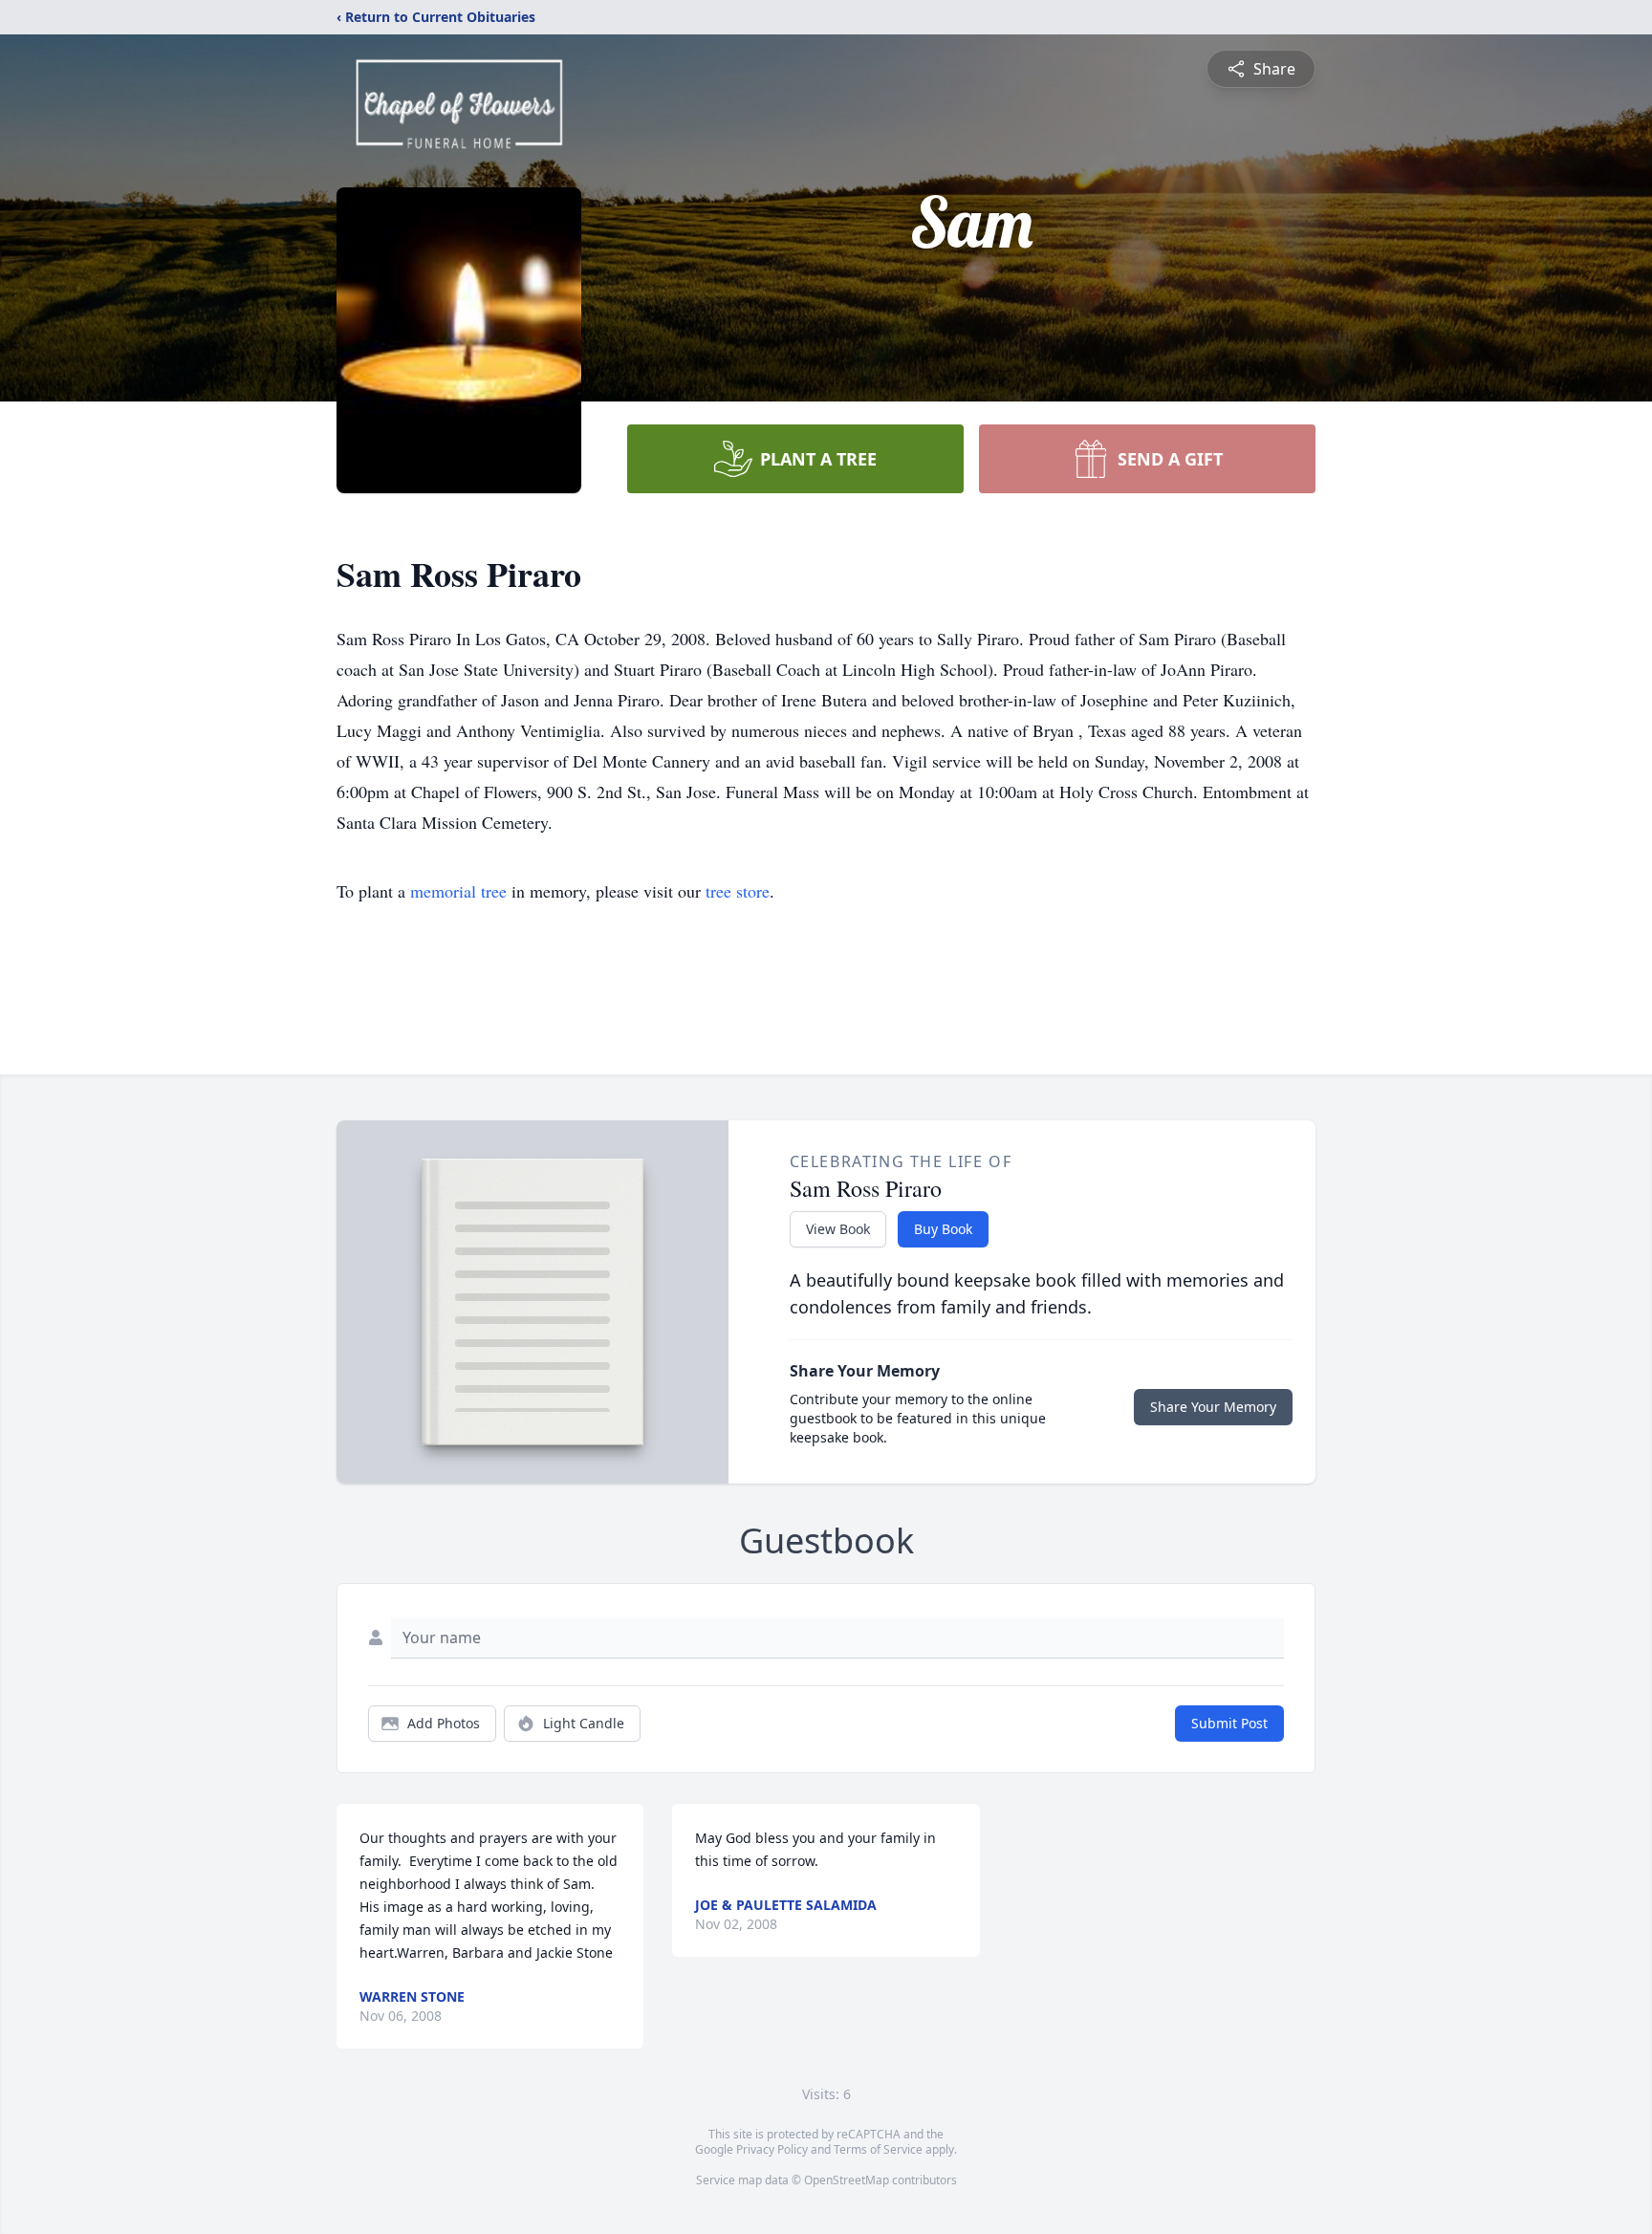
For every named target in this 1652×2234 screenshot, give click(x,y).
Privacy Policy (772, 2149)
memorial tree (458, 891)
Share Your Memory (1213, 1407)
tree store (738, 891)
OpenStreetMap (847, 2180)
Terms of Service (878, 2149)
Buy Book (943, 1229)
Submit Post (1229, 1723)
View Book (838, 1229)
